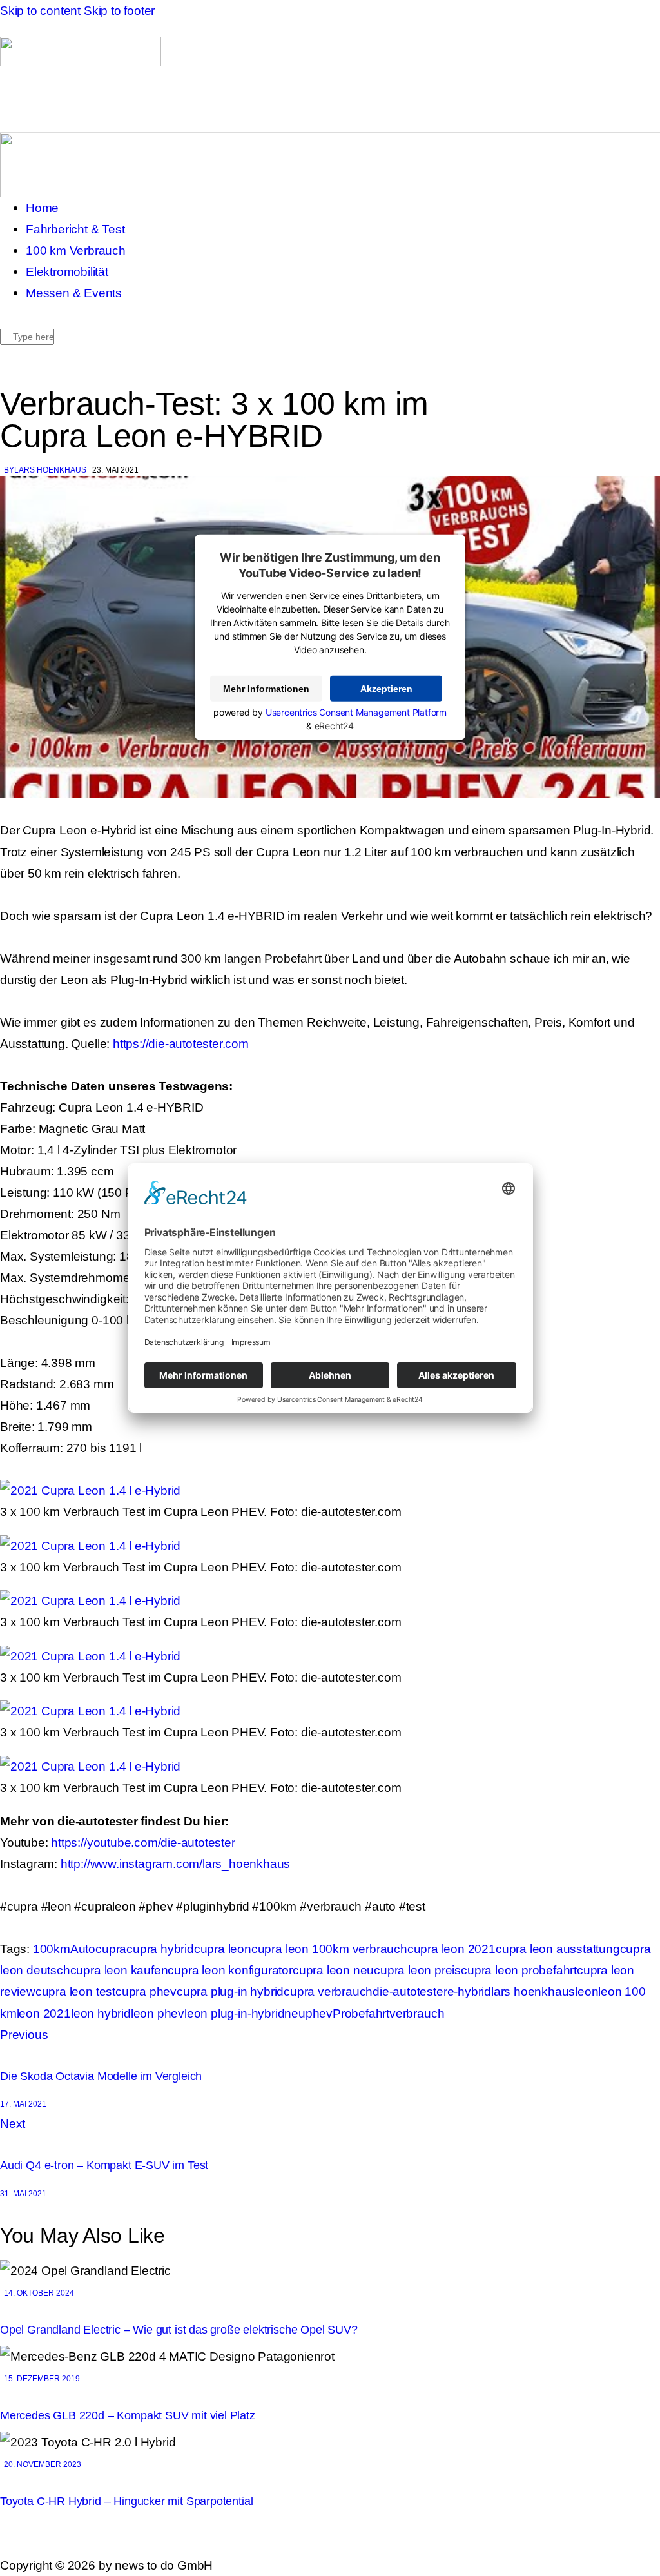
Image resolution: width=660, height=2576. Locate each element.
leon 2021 (44, 2013)
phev (319, 2013)
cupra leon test (75, 1991)
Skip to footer (119, 10)
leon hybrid (101, 2013)
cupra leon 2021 (451, 1949)
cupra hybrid (160, 1949)
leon (587, 1991)
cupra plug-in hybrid (230, 1991)
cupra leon (223, 1949)
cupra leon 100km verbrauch (329, 1949)
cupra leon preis (417, 1970)
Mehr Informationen (266, 689)
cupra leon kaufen (119, 1970)
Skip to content (40, 10)
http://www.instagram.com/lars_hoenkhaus (175, 1863)
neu (295, 2013)
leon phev (158, 2013)
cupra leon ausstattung (558, 1949)
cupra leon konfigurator (230, 1970)
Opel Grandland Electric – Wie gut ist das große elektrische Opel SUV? (179, 2330)
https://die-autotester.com (181, 1043)
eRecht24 (334, 726)
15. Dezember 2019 (42, 2379)
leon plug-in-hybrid (234, 2013)
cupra (111, 1949)
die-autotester (410, 1991)
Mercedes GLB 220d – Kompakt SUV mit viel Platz (128, 2415)
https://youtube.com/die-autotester (143, 1842)
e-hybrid (469, 1991)
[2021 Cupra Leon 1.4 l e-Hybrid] (90, 1490)
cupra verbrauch (328, 1991)
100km (52, 1949)
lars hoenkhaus (533, 1991)
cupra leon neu (333, 1970)
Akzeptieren (386, 689)
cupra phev (146, 1991)
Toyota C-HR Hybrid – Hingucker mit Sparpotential (126, 2501)
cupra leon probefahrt (519, 1970)
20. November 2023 (43, 2464)
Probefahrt (361, 2013)
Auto (83, 1949)
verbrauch (417, 2013)
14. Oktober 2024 (39, 2293)
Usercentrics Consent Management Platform (356, 712)
